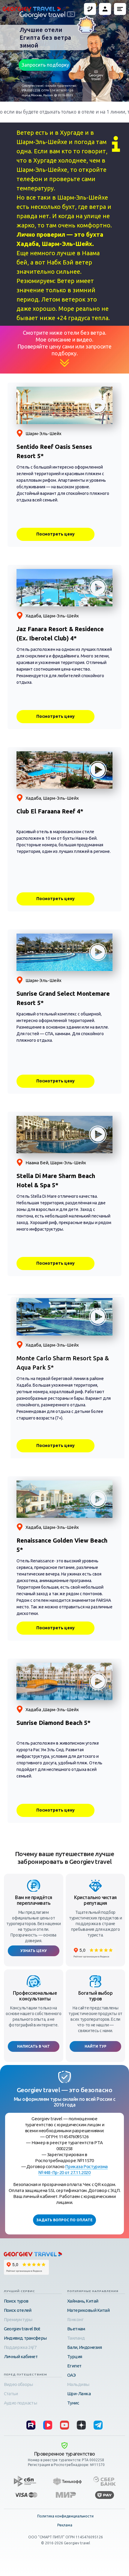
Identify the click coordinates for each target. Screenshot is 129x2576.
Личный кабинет (21, 2357)
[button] (120, 9)
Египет (74, 2366)
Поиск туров (16, 2301)
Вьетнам (76, 2329)
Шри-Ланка (79, 2394)
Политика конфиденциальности (65, 2516)
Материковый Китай (88, 2310)
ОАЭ (72, 2375)
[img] (98, 2425)
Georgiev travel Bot (22, 2329)
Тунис (73, 2403)
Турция (75, 2357)
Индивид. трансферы (25, 2338)
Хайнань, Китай (83, 2301)
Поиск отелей (18, 2310)
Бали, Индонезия (85, 2347)
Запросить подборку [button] (45, 65)
